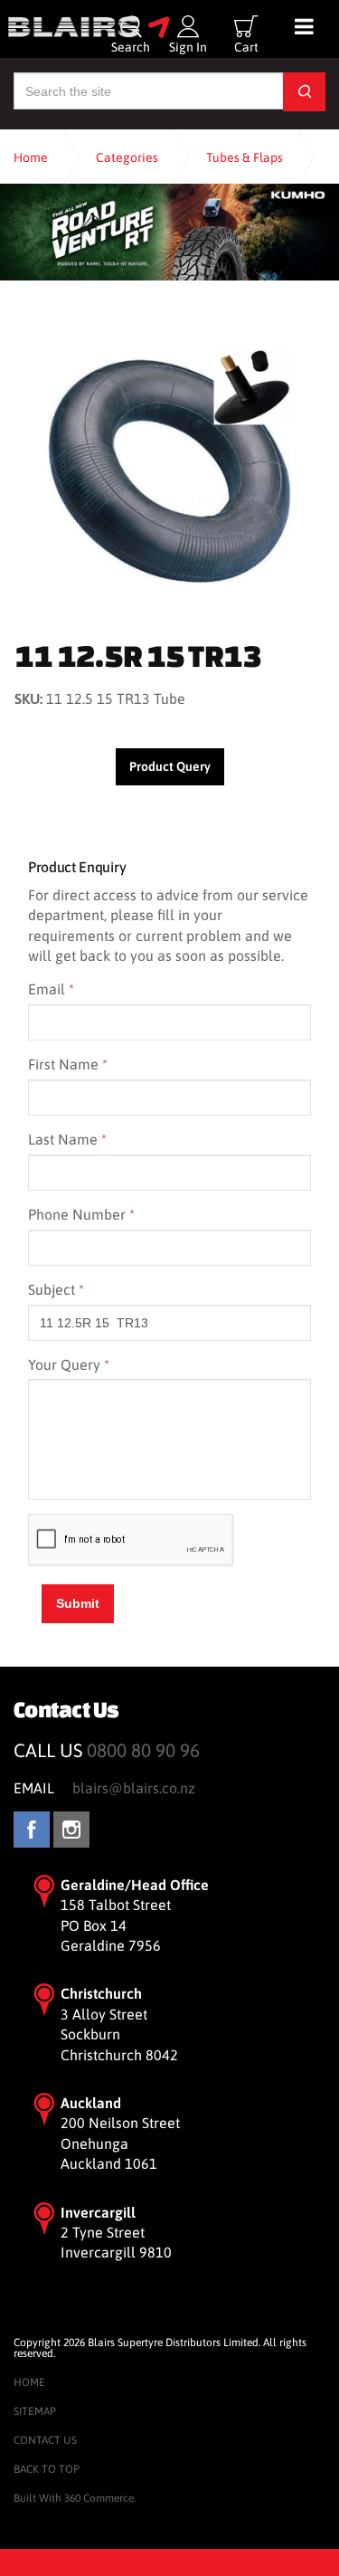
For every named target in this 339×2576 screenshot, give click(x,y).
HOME (29, 2382)
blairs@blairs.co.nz (134, 1788)
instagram (71, 1830)
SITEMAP (35, 2411)
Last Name (67, 1139)
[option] (169, 466)
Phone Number (81, 1214)
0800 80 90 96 (143, 1750)
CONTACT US (45, 2440)
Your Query (69, 1364)
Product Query (170, 766)
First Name (68, 1064)
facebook (32, 1830)
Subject (56, 1289)
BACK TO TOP (47, 2469)
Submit (78, 1603)
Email (51, 989)
